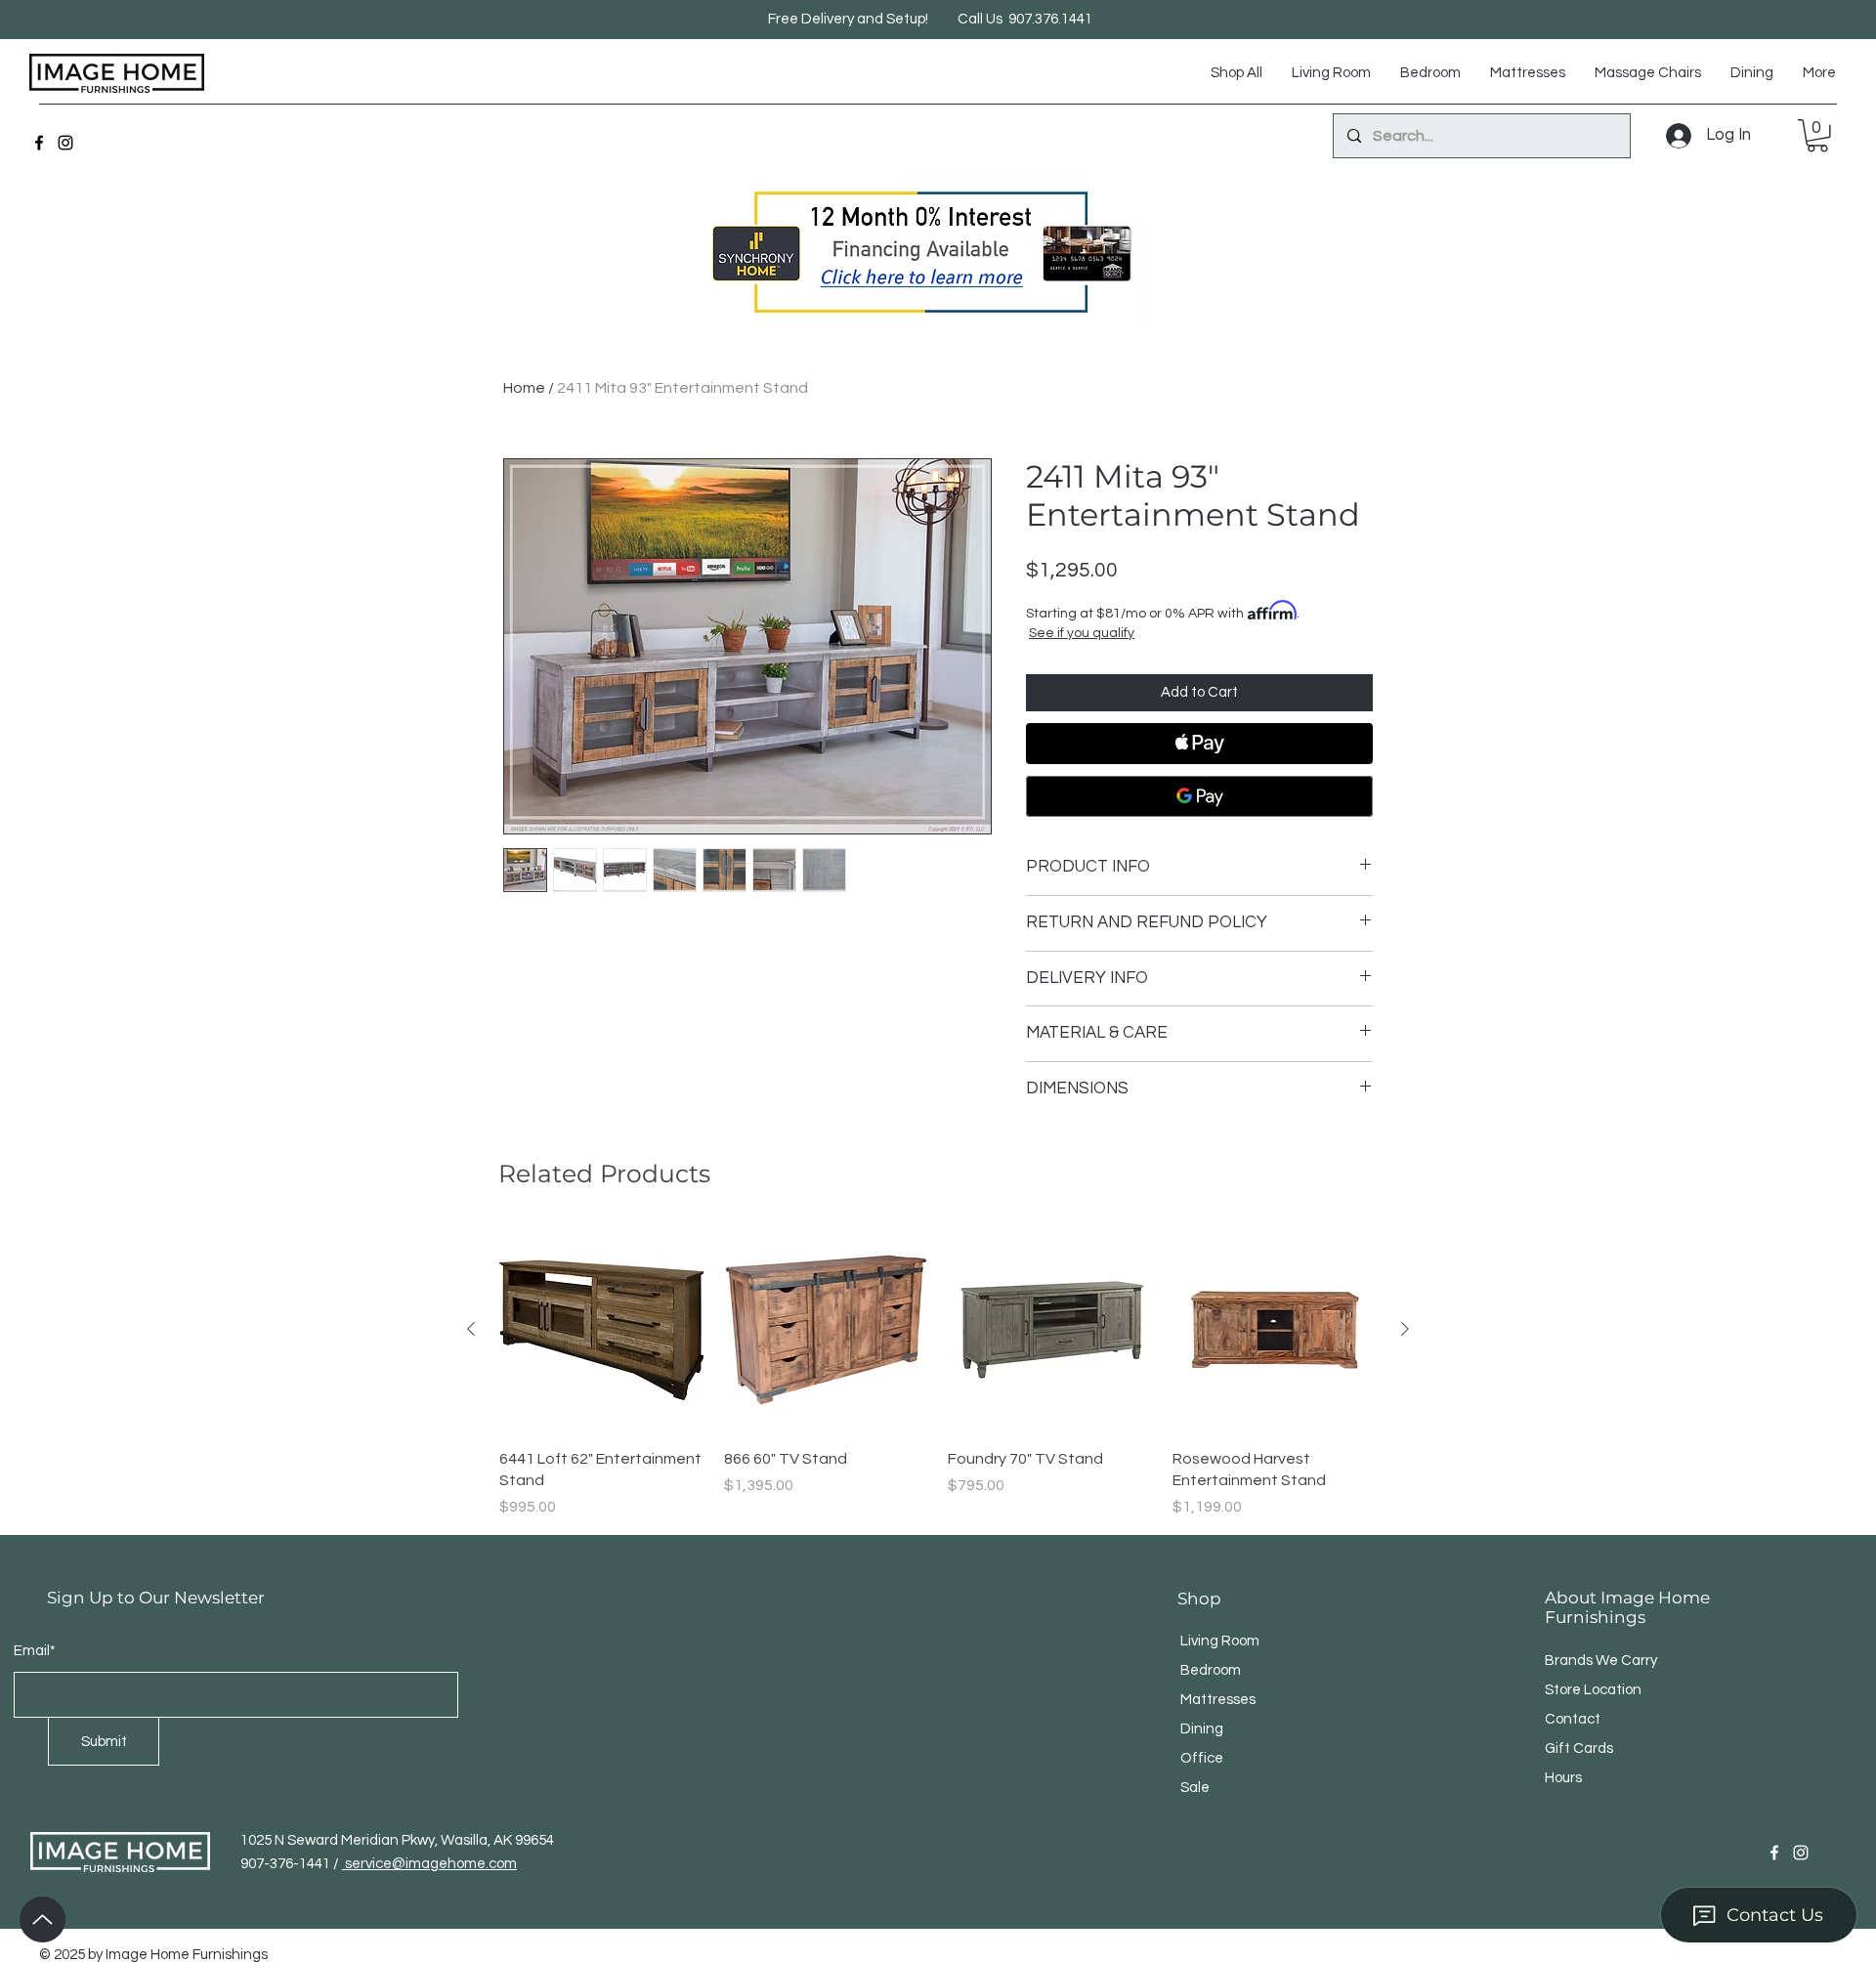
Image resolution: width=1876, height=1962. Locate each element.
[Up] (43, 1919)
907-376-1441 (287, 1864)
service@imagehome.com (429, 1864)
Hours (1563, 1778)
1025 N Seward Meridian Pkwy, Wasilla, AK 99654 (397, 1840)
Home (524, 388)
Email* (35, 1651)
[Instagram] (65, 143)
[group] (938, 1373)
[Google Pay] (1199, 796)
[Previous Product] (471, 1329)
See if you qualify (1082, 633)
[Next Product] (1405, 1329)
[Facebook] (39, 143)
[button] (1817, 136)
